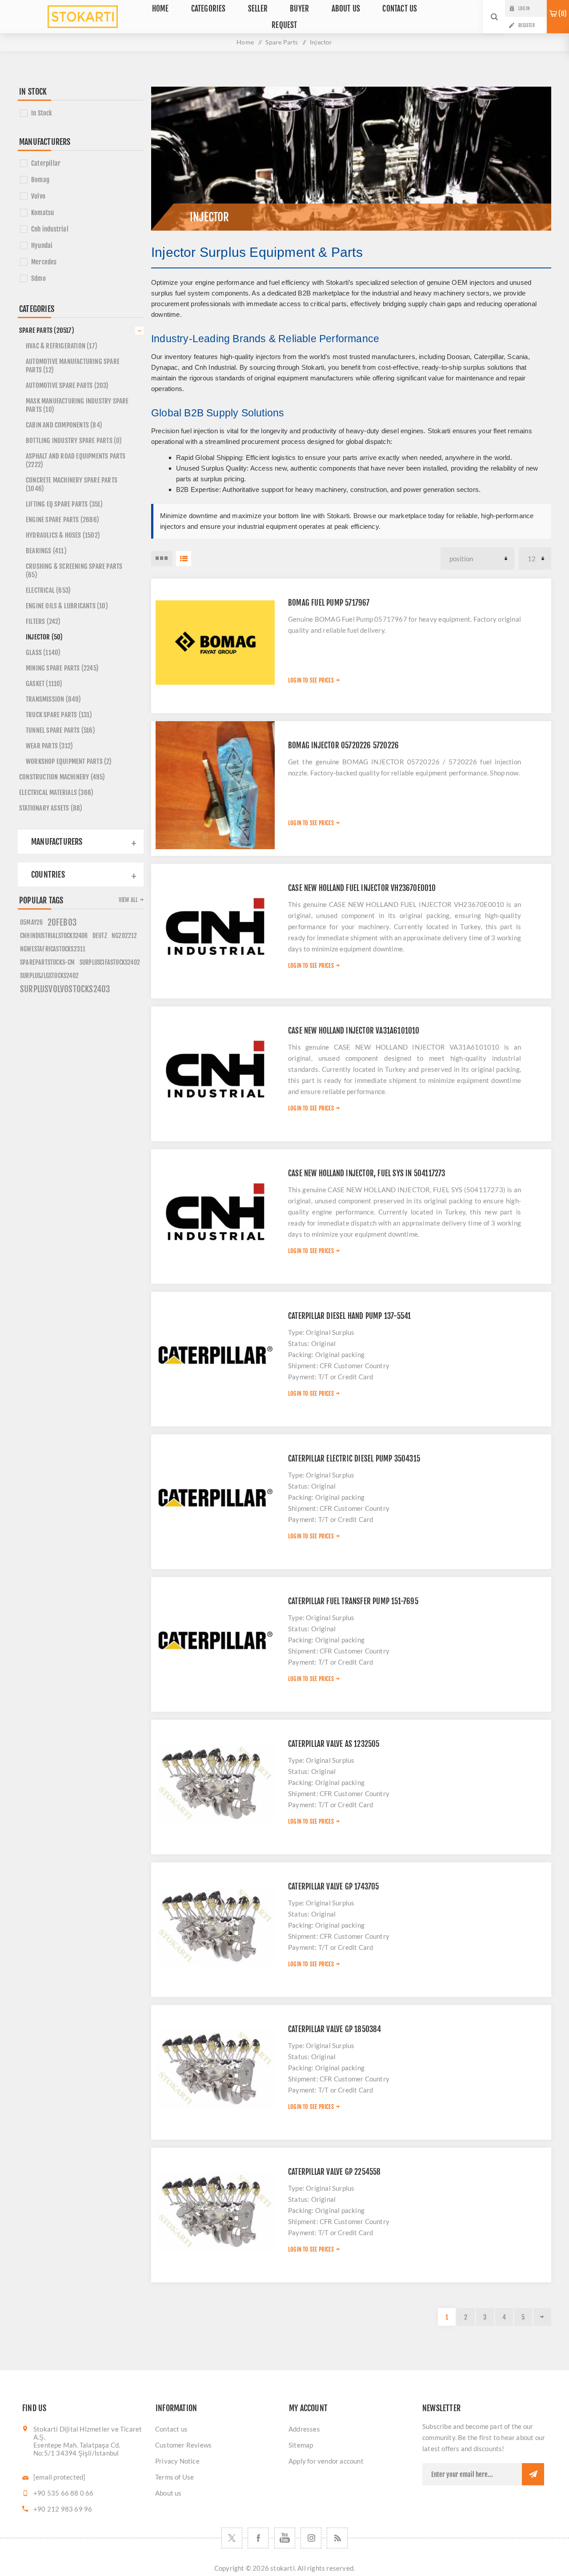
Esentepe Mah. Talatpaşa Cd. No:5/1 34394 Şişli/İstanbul (77, 2449)
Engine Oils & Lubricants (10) (67, 606)
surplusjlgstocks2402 (49, 976)
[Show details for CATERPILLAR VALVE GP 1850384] (215, 2069)
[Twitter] (232, 2538)
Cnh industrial (50, 229)
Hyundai (42, 246)
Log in (524, 8)
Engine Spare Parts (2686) (62, 520)
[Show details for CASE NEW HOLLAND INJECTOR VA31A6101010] (215, 1070)
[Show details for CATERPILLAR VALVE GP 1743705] (215, 1926)
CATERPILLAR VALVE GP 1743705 (334, 1887)
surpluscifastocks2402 (110, 962)
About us (168, 2493)
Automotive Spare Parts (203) (67, 385)
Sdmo (38, 278)
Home (245, 42)
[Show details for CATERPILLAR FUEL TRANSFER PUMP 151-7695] (215, 1641)
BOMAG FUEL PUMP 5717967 (329, 603)
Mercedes (44, 262)
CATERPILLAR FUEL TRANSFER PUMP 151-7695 (353, 1601)
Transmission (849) (54, 699)
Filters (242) (43, 621)
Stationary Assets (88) (51, 808)
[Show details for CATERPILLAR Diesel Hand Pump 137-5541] (215, 1356)
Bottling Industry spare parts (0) (74, 441)
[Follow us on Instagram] (311, 2538)
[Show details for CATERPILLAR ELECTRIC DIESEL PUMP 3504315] (215, 1498)
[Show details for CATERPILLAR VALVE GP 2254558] (215, 2212)
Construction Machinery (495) (62, 777)
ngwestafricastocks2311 (53, 949)
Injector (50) (44, 637)
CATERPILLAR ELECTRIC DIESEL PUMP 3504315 (354, 1459)
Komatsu (42, 213)
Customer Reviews (183, 2445)
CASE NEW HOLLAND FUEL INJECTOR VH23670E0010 (362, 888)
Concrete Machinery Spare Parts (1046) (72, 484)
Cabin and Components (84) (64, 425)
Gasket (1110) (44, 684)
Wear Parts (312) (49, 746)
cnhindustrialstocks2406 (54, 936)
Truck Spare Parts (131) (59, 715)
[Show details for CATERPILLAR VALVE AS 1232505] (215, 1784)
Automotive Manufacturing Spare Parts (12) (73, 366)
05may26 (31, 922)
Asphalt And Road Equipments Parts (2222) (76, 460)
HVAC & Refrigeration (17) (62, 346)
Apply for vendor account (326, 2461)
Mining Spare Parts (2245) (62, 668)
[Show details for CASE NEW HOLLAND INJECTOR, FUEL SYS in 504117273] (215, 1213)
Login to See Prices (311, 680)
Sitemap (301, 2445)
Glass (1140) (43, 653)
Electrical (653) (48, 590)
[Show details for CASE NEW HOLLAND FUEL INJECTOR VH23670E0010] (215, 928)
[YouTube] (285, 2538)
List (184, 559)
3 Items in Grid (162, 559)
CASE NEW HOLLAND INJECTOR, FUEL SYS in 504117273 (367, 1173)
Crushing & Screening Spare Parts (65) (74, 571)
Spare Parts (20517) (47, 330)
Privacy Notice (177, 2461)
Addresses (304, 2429)
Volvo (38, 196)
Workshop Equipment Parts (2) (69, 761)
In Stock (42, 113)
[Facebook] (258, 2538)
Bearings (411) (46, 551)
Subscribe (533, 2474)
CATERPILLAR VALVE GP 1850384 (335, 2029)
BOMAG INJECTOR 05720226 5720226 (343, 745)
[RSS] (337, 2538)
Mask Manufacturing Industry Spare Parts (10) (77, 405)
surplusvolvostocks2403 (65, 989)
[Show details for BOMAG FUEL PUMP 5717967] (215, 643)
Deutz (100, 936)
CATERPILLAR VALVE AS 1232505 (334, 1744)
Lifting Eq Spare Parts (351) (64, 504)
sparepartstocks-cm (48, 962)
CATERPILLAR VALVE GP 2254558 (335, 2172)
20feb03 (62, 923)
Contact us (171, 2429)
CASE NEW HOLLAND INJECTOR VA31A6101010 (354, 1031)
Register (527, 25)
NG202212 (124, 936)
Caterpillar (46, 163)
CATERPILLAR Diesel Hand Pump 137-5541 (349, 1316)
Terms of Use (174, 2477)
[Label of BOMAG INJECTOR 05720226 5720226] (215, 785)
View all (128, 900)
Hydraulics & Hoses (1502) (63, 535)
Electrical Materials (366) (56, 793)
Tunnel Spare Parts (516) (60, 730)
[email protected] (59, 2477)
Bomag (40, 180)
